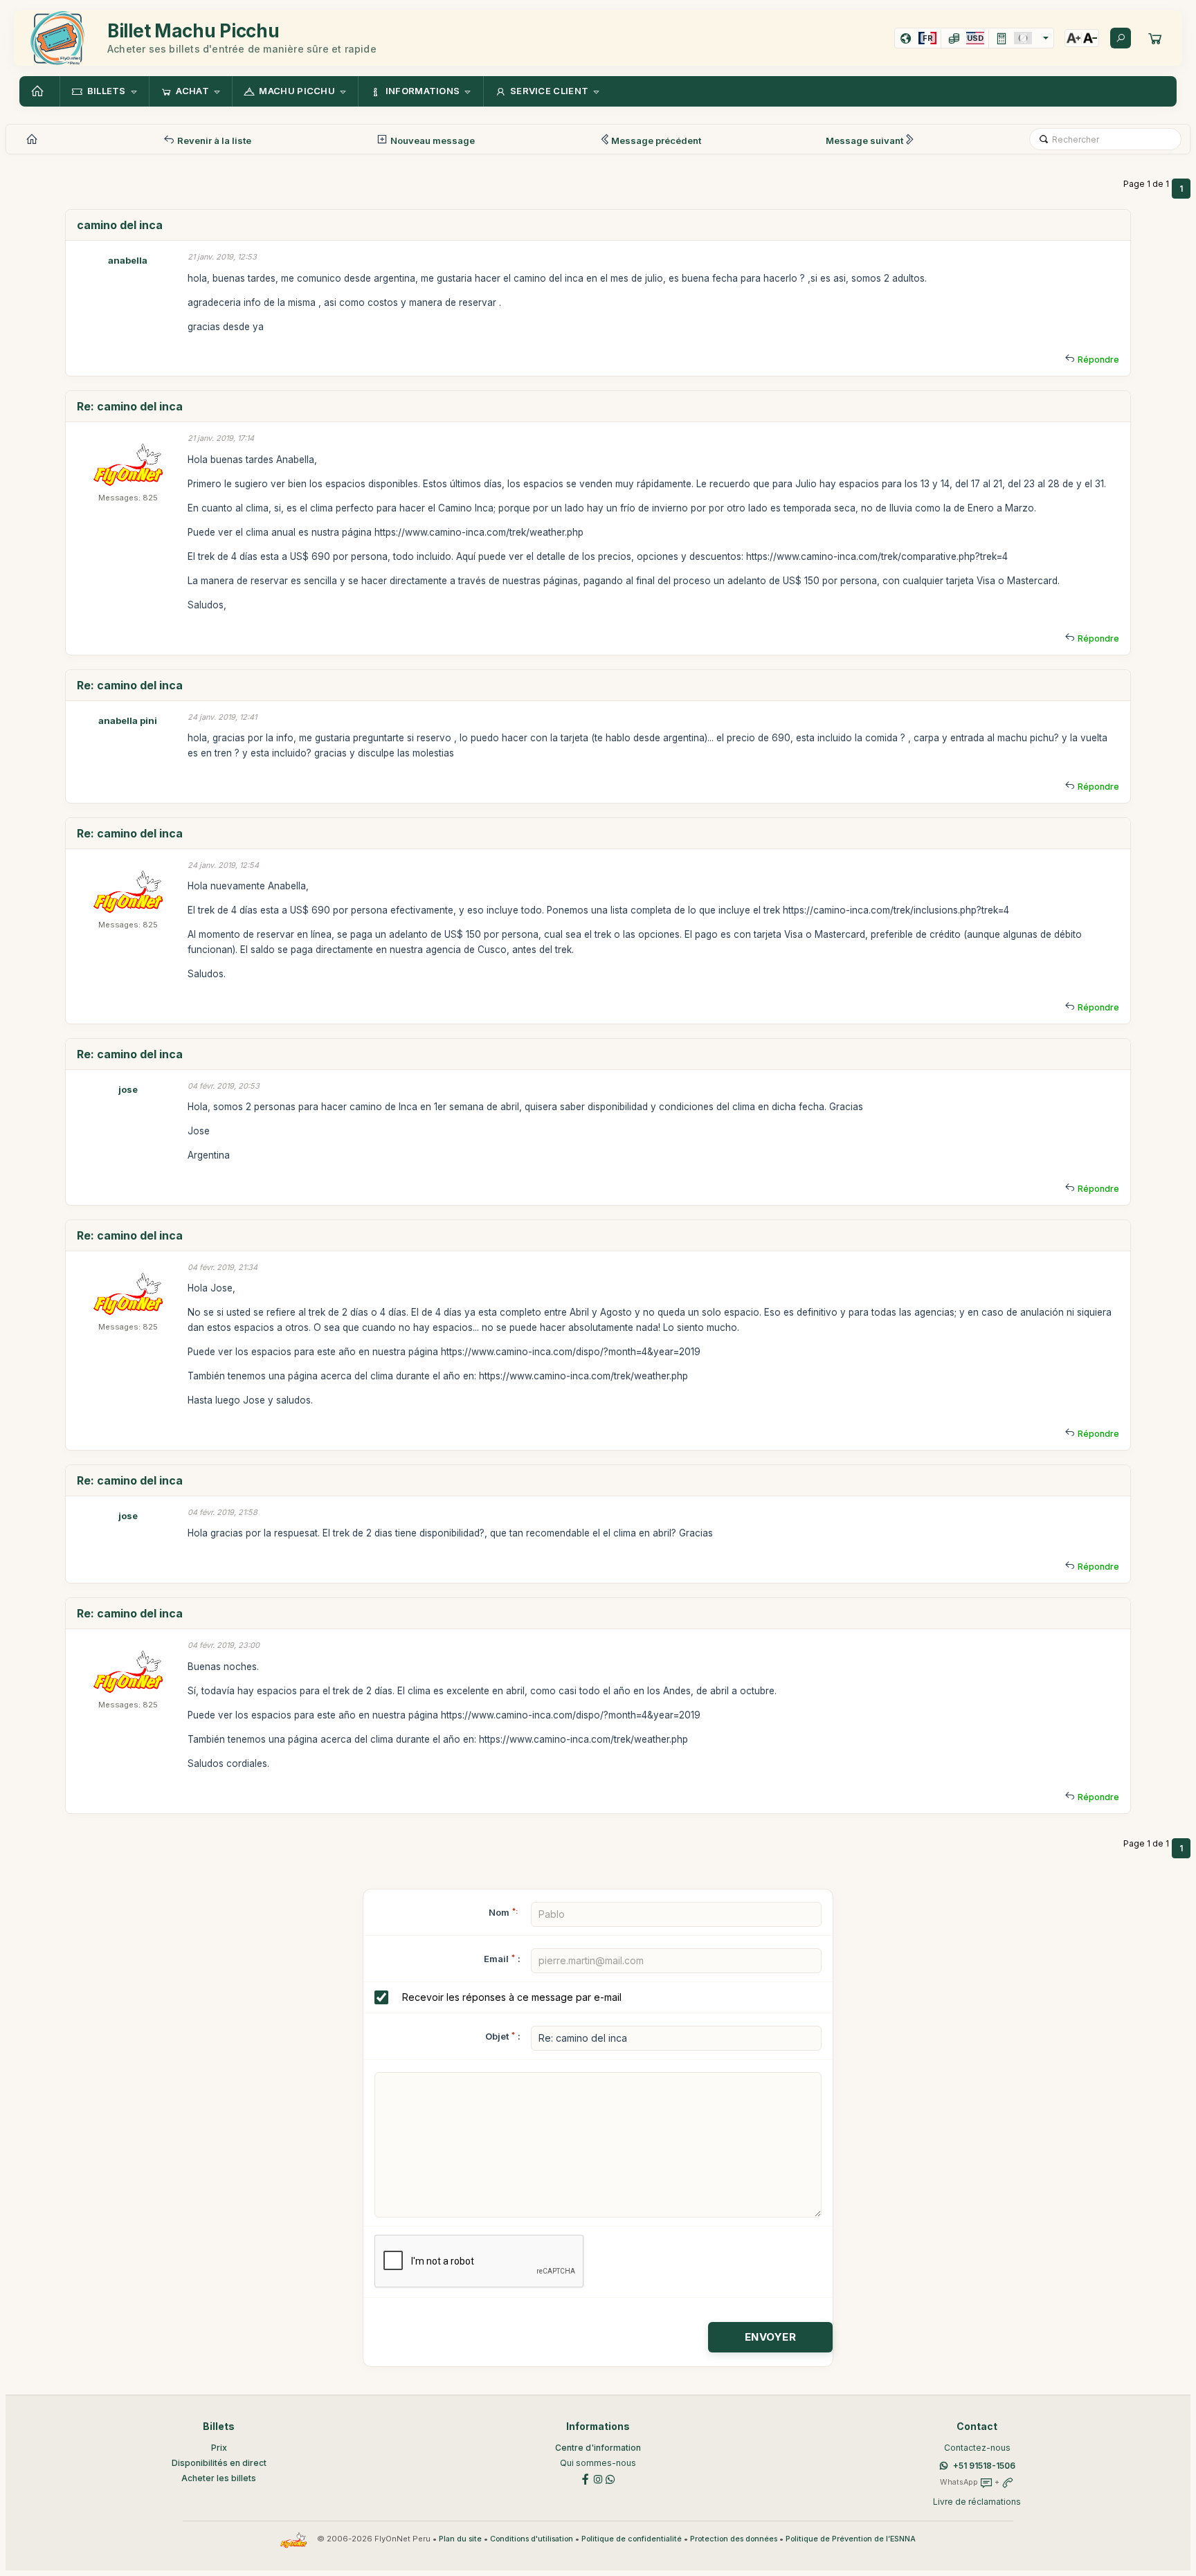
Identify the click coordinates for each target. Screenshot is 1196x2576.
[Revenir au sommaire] (39, 91)
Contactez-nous (977, 2448)
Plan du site (460, 2539)
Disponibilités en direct (219, 2463)
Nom (503, 1912)
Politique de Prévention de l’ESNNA (851, 2539)
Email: (502, 1959)
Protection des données (734, 2539)
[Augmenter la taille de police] (1073, 38)
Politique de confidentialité (632, 2539)
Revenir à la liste (213, 140)
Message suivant (864, 140)
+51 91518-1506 (984, 2466)
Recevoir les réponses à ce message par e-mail (512, 1997)
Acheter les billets (219, 2478)
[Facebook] (586, 2478)
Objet (497, 2036)
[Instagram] (598, 2478)
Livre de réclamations (977, 2502)
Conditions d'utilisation (532, 2539)
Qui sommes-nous (598, 2463)
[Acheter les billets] (1155, 38)
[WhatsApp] (610, 2478)
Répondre (1098, 360)
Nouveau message (432, 140)
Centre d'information (598, 2448)
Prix (219, 2448)
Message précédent (656, 140)
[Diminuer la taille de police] (1090, 38)
